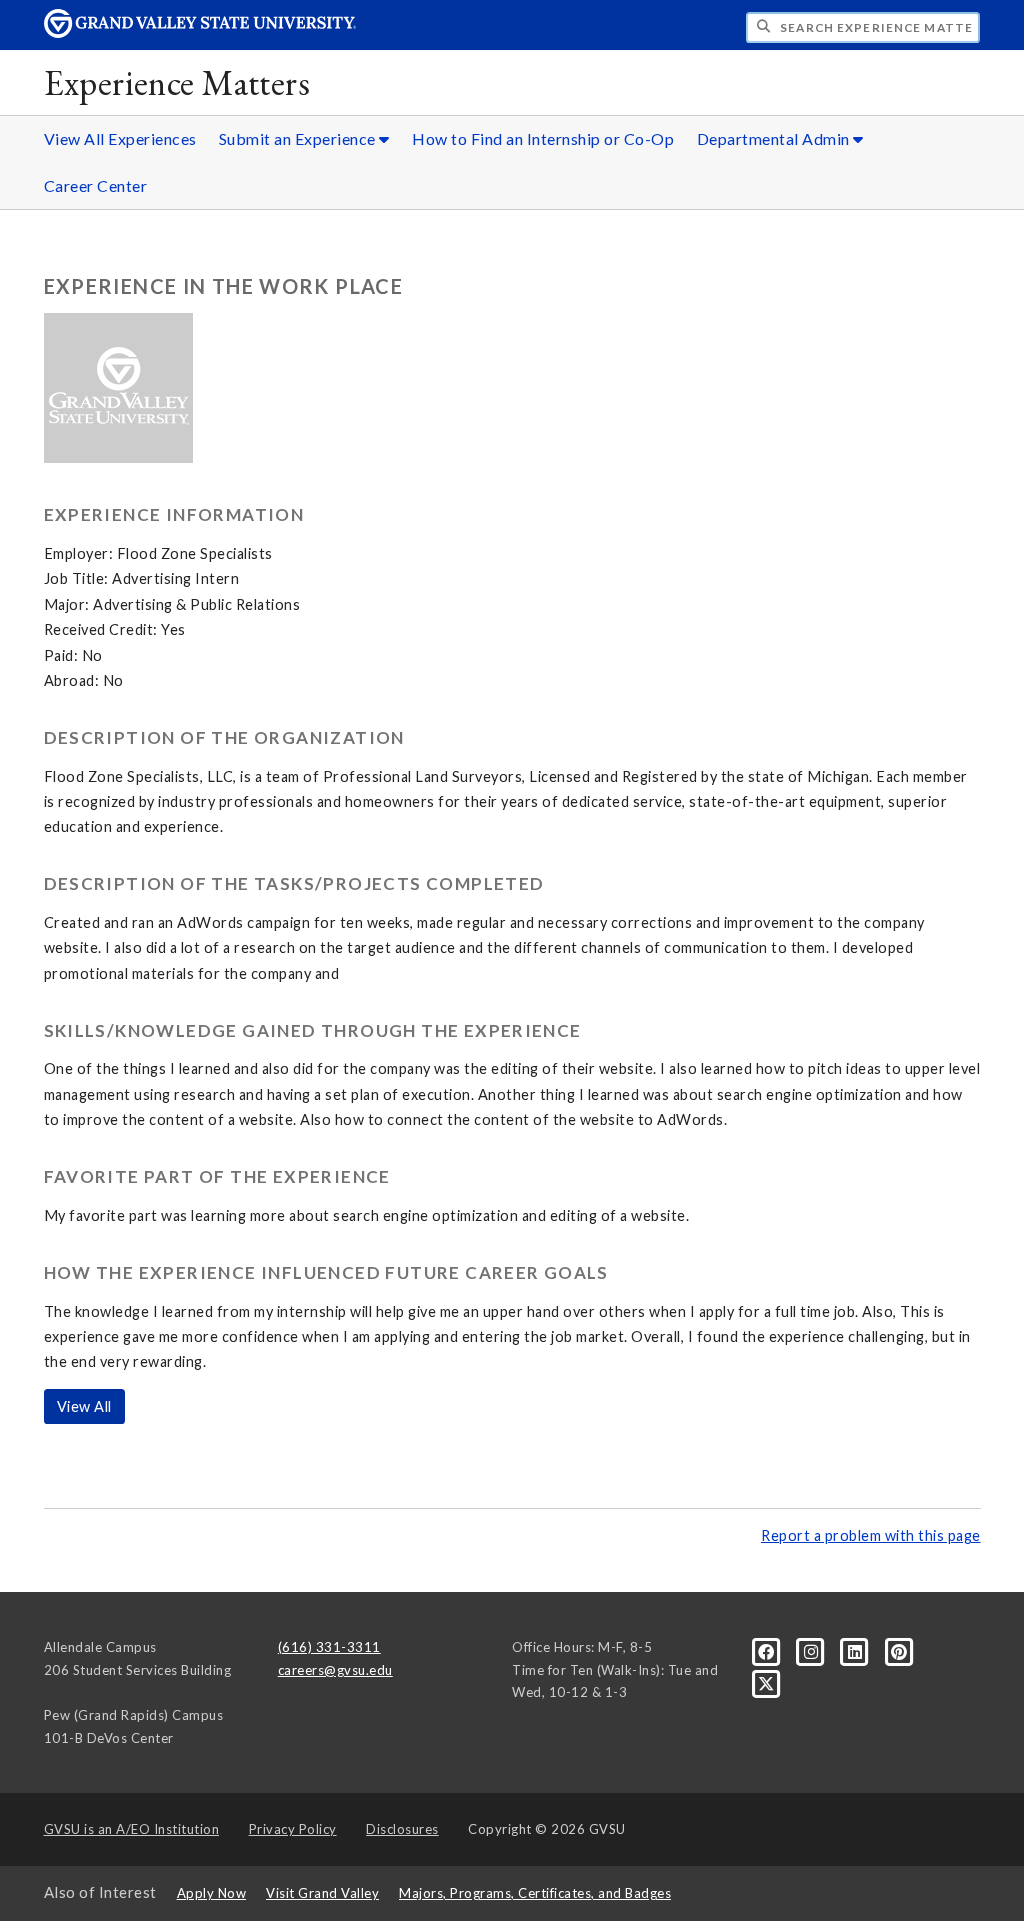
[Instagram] (813, 1650)
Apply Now (212, 1893)
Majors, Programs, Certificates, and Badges (535, 1893)
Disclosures (402, 1829)
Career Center (96, 185)
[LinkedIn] (857, 1650)
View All (84, 1406)
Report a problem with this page (871, 1535)
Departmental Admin (775, 138)
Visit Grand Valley (322, 1893)
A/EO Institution (132, 1829)
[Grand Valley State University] (200, 32)
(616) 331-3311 (329, 1647)
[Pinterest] (899, 1650)
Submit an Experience (299, 138)
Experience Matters (177, 82)
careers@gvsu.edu (335, 1670)
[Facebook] (768, 1650)
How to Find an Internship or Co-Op (543, 138)
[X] (766, 1683)
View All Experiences (120, 138)
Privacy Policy (293, 1829)
